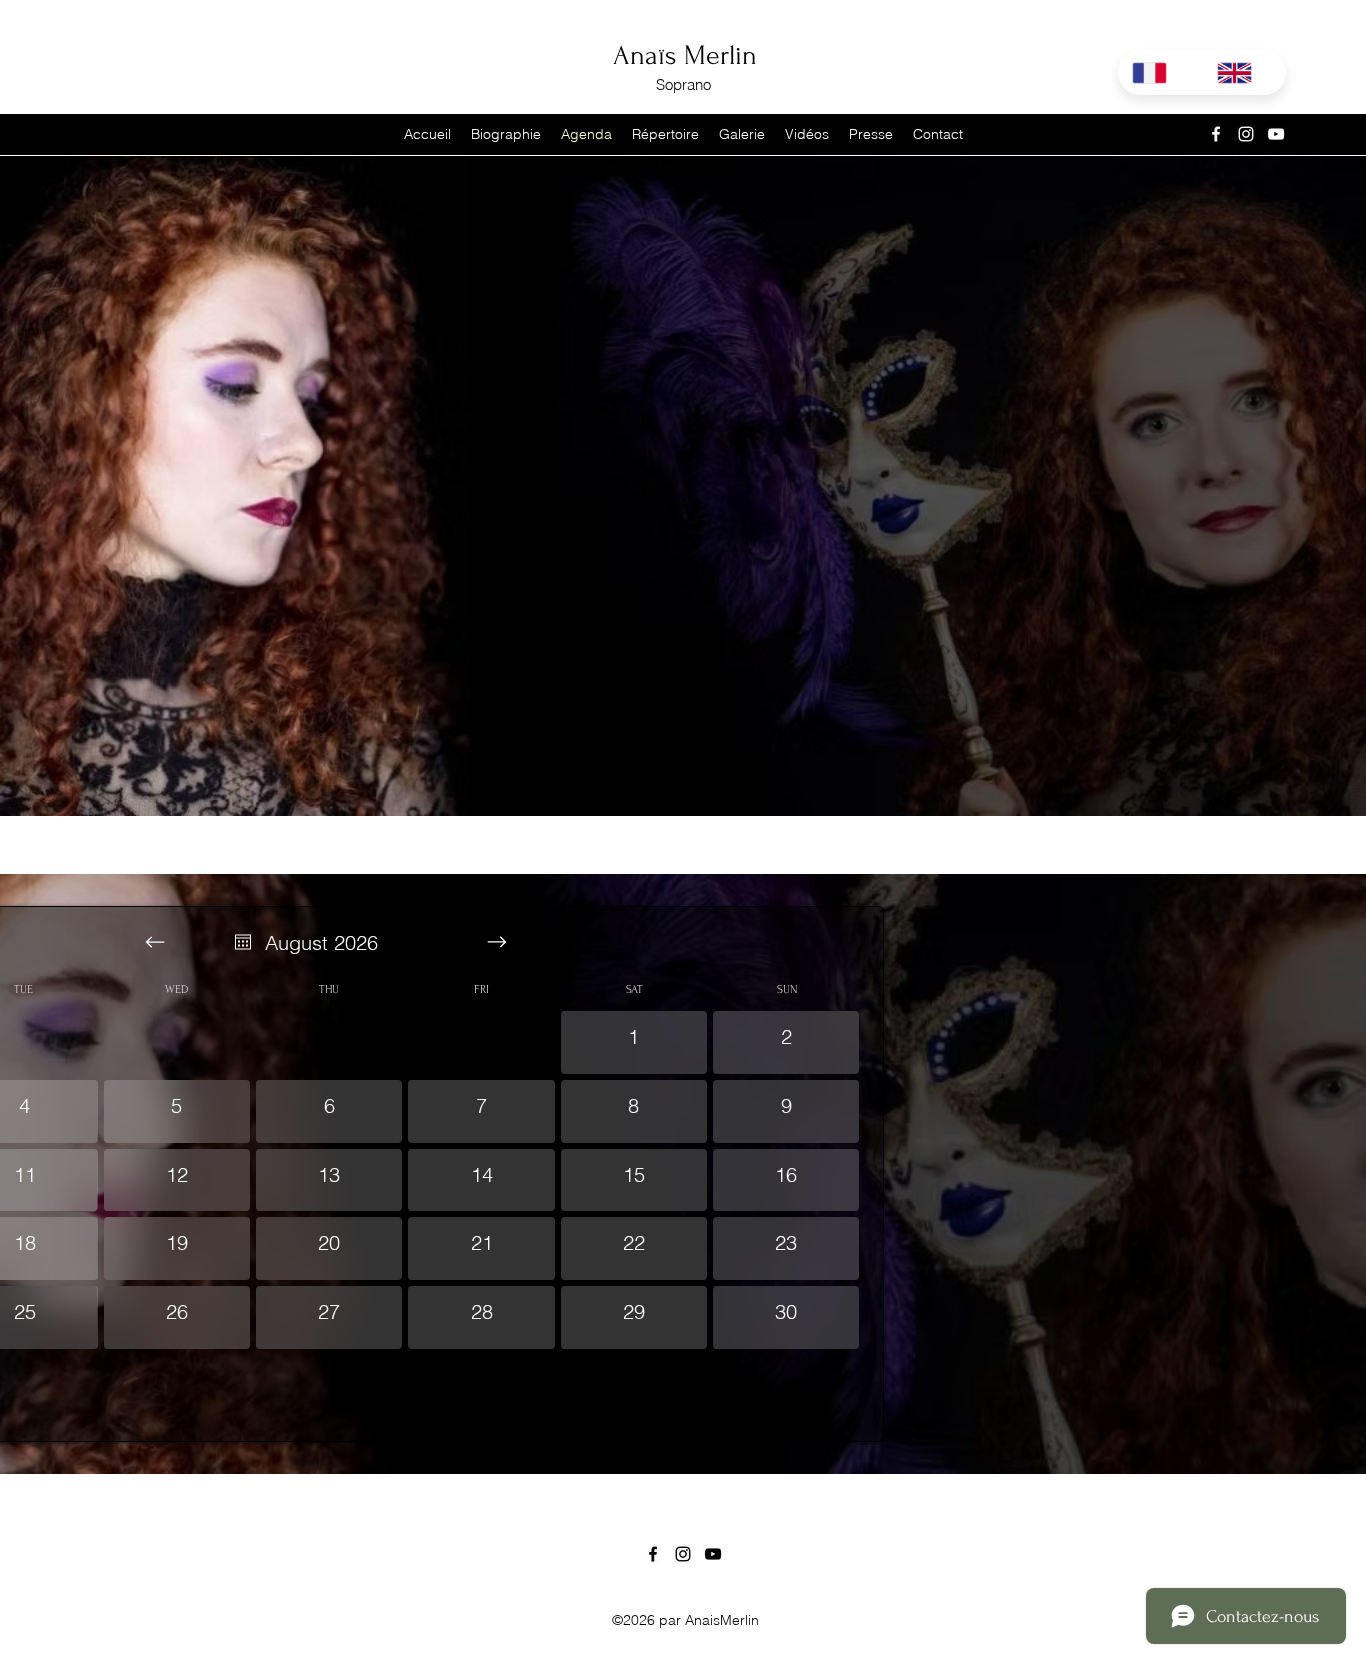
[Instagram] (1246, 134)
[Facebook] (1216, 134)
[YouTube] (1276, 134)
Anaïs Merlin (685, 55)
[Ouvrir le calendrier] (243, 942)
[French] (1160, 72)
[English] (1244, 72)
